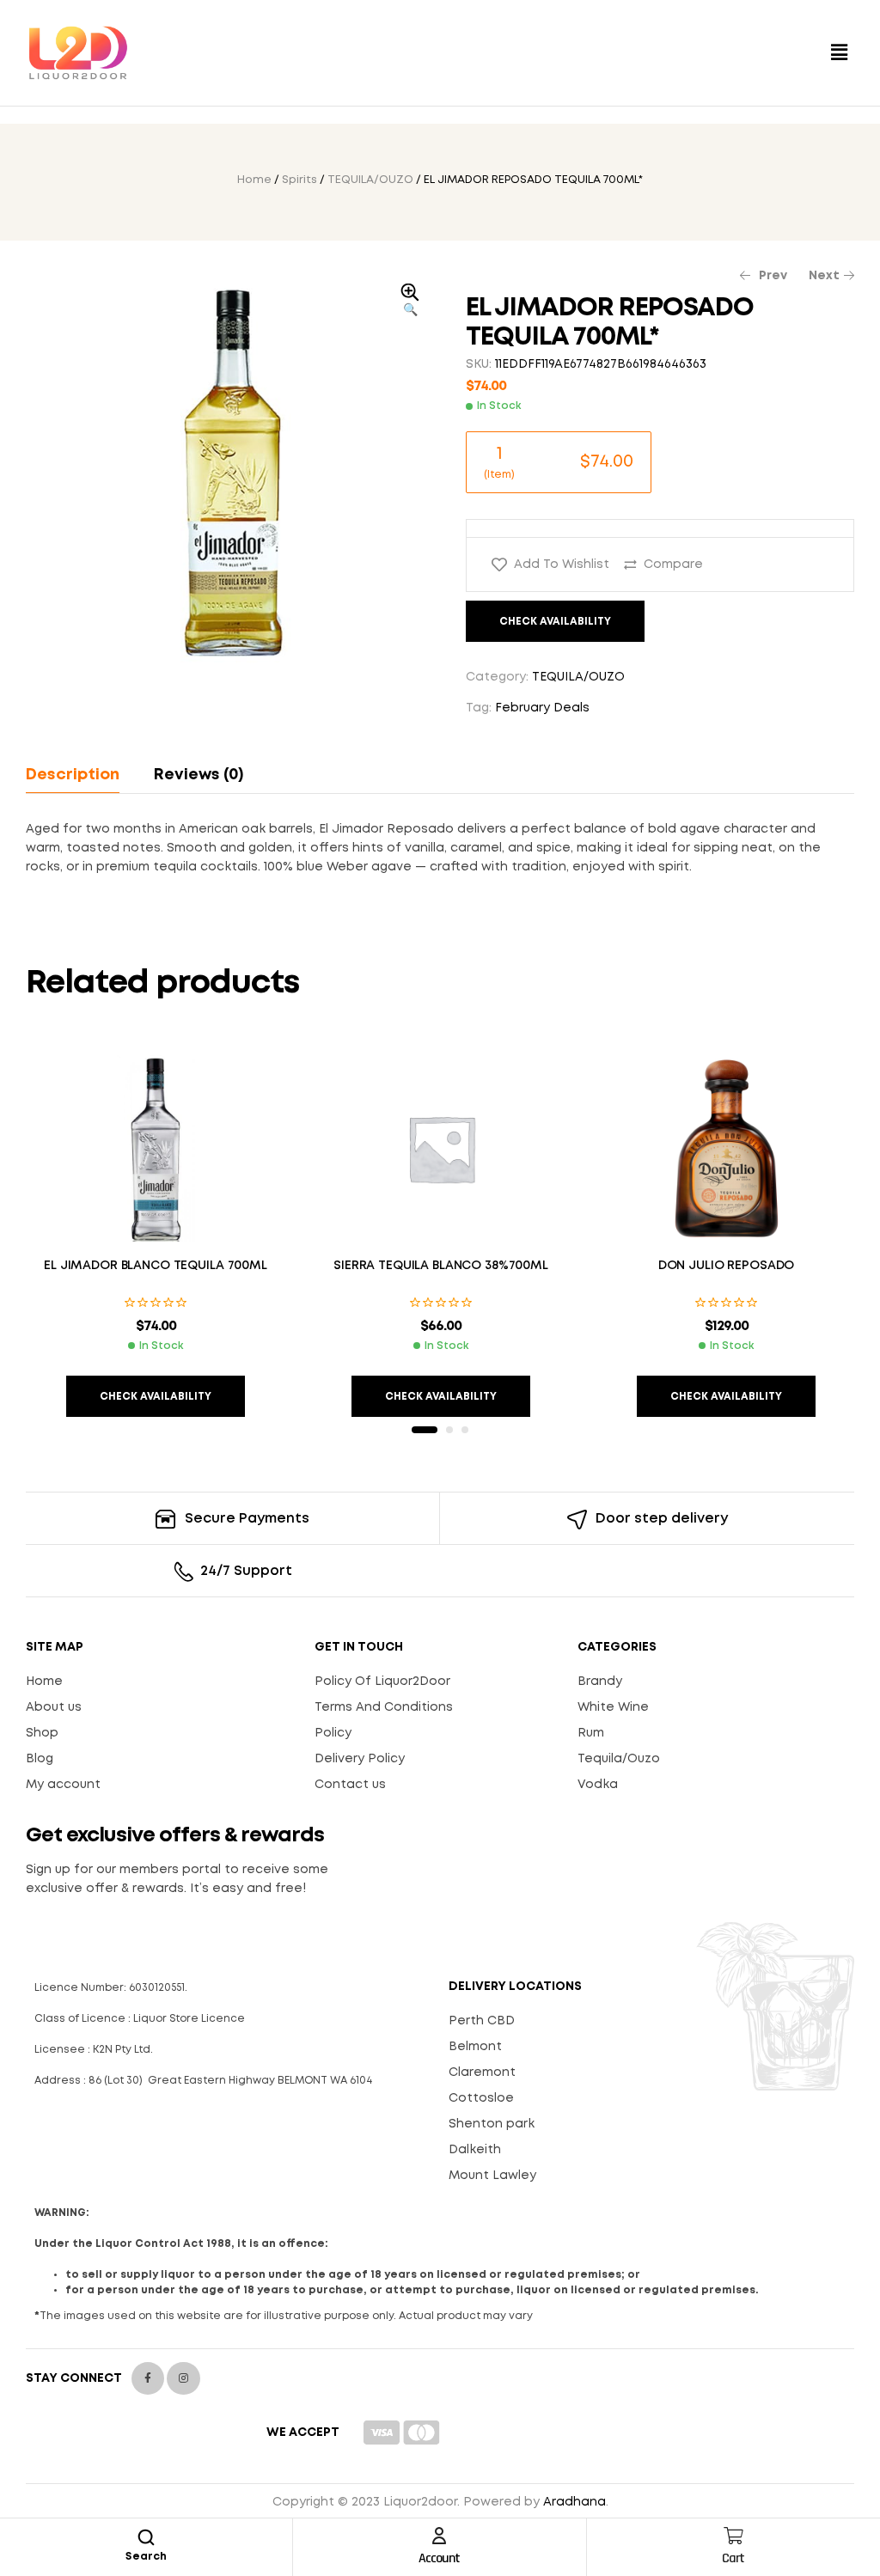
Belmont (475, 2047)
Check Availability (555, 622)
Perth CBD (482, 2021)
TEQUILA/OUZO (370, 180)
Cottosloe (481, 2098)
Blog (40, 1759)
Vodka (598, 1785)
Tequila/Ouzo (619, 1759)
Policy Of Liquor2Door (382, 1682)
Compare (673, 565)
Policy (333, 1733)
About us (54, 1707)
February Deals (542, 708)
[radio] (559, 462)
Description (73, 775)
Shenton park (492, 2124)
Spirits (299, 180)
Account (439, 2558)
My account (63, 1785)
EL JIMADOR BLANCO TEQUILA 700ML (156, 1266)
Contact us (350, 1785)
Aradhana (574, 2502)
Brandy (600, 1682)
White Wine (613, 1707)
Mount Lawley (492, 2176)
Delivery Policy (360, 1759)
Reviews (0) (199, 775)
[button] (840, 53)
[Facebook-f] (148, 2378)
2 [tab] (449, 1430)
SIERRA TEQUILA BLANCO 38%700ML (441, 1266)
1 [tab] (425, 1430)
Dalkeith (475, 2150)
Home (254, 180)
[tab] (80, 775)
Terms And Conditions (384, 1707)
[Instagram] (183, 2378)
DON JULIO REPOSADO (726, 1266)
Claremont (482, 2072)
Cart (733, 2558)
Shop (42, 1733)
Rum (591, 1733)
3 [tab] (465, 1430)
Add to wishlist (562, 565)
